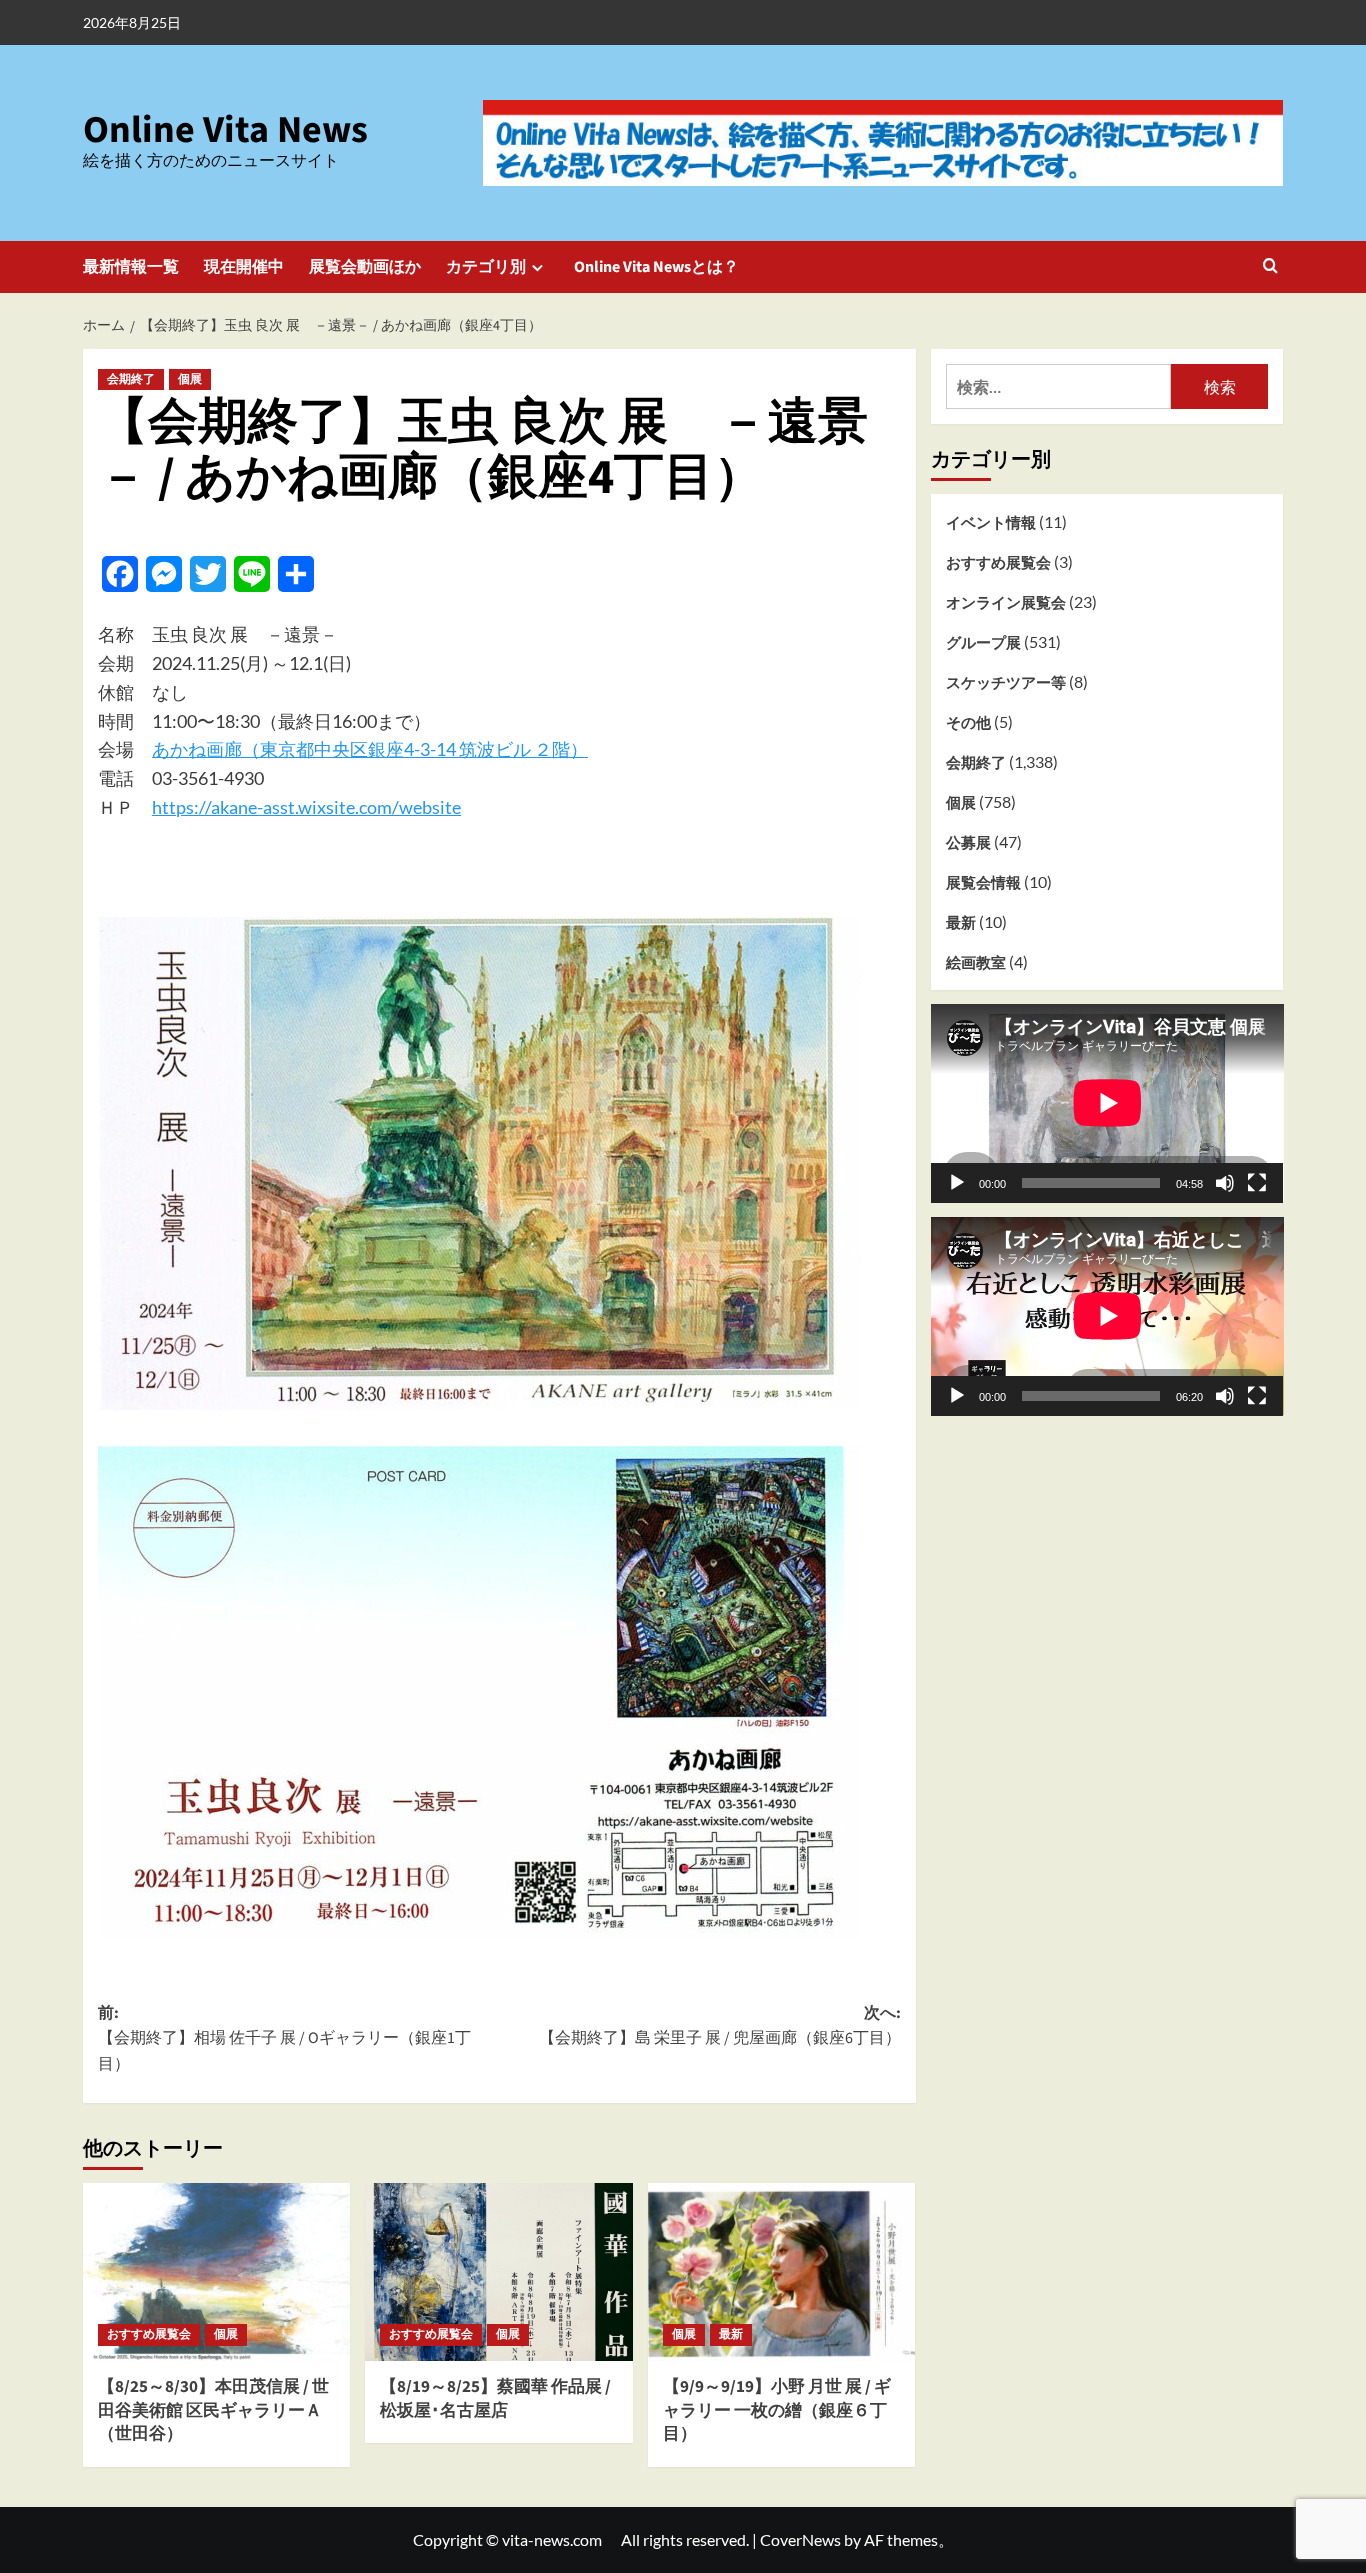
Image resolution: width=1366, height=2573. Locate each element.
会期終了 (131, 379)
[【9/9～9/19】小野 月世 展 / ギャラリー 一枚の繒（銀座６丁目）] (781, 2272)
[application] (1107, 1103)
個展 (190, 379)
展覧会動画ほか (365, 267)
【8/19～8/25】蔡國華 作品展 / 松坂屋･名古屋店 (495, 2399)
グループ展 (983, 642)
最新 (731, 2334)
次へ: (719, 2026)
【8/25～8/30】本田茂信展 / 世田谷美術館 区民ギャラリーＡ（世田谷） (213, 2411)
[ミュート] (1225, 1182)
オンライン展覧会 (1006, 602)
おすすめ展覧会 (149, 2334)
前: (284, 2038)
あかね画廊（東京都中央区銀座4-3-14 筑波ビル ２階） (370, 749)
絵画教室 (976, 962)
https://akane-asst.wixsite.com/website (306, 807)
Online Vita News (225, 130)
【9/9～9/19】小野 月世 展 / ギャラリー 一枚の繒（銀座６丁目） (777, 2411)
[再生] (957, 1182)
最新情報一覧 (131, 267)
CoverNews (800, 2539)
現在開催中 (244, 267)
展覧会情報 (983, 882)
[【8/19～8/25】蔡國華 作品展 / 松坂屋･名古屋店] (498, 2272)
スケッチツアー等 (1006, 682)
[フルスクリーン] (1257, 1182)
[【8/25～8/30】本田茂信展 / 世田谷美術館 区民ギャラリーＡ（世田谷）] (216, 2272)
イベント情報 (991, 522)
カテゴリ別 (486, 267)
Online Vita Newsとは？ (656, 267)
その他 (968, 722)
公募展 (968, 842)
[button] (1270, 267)
